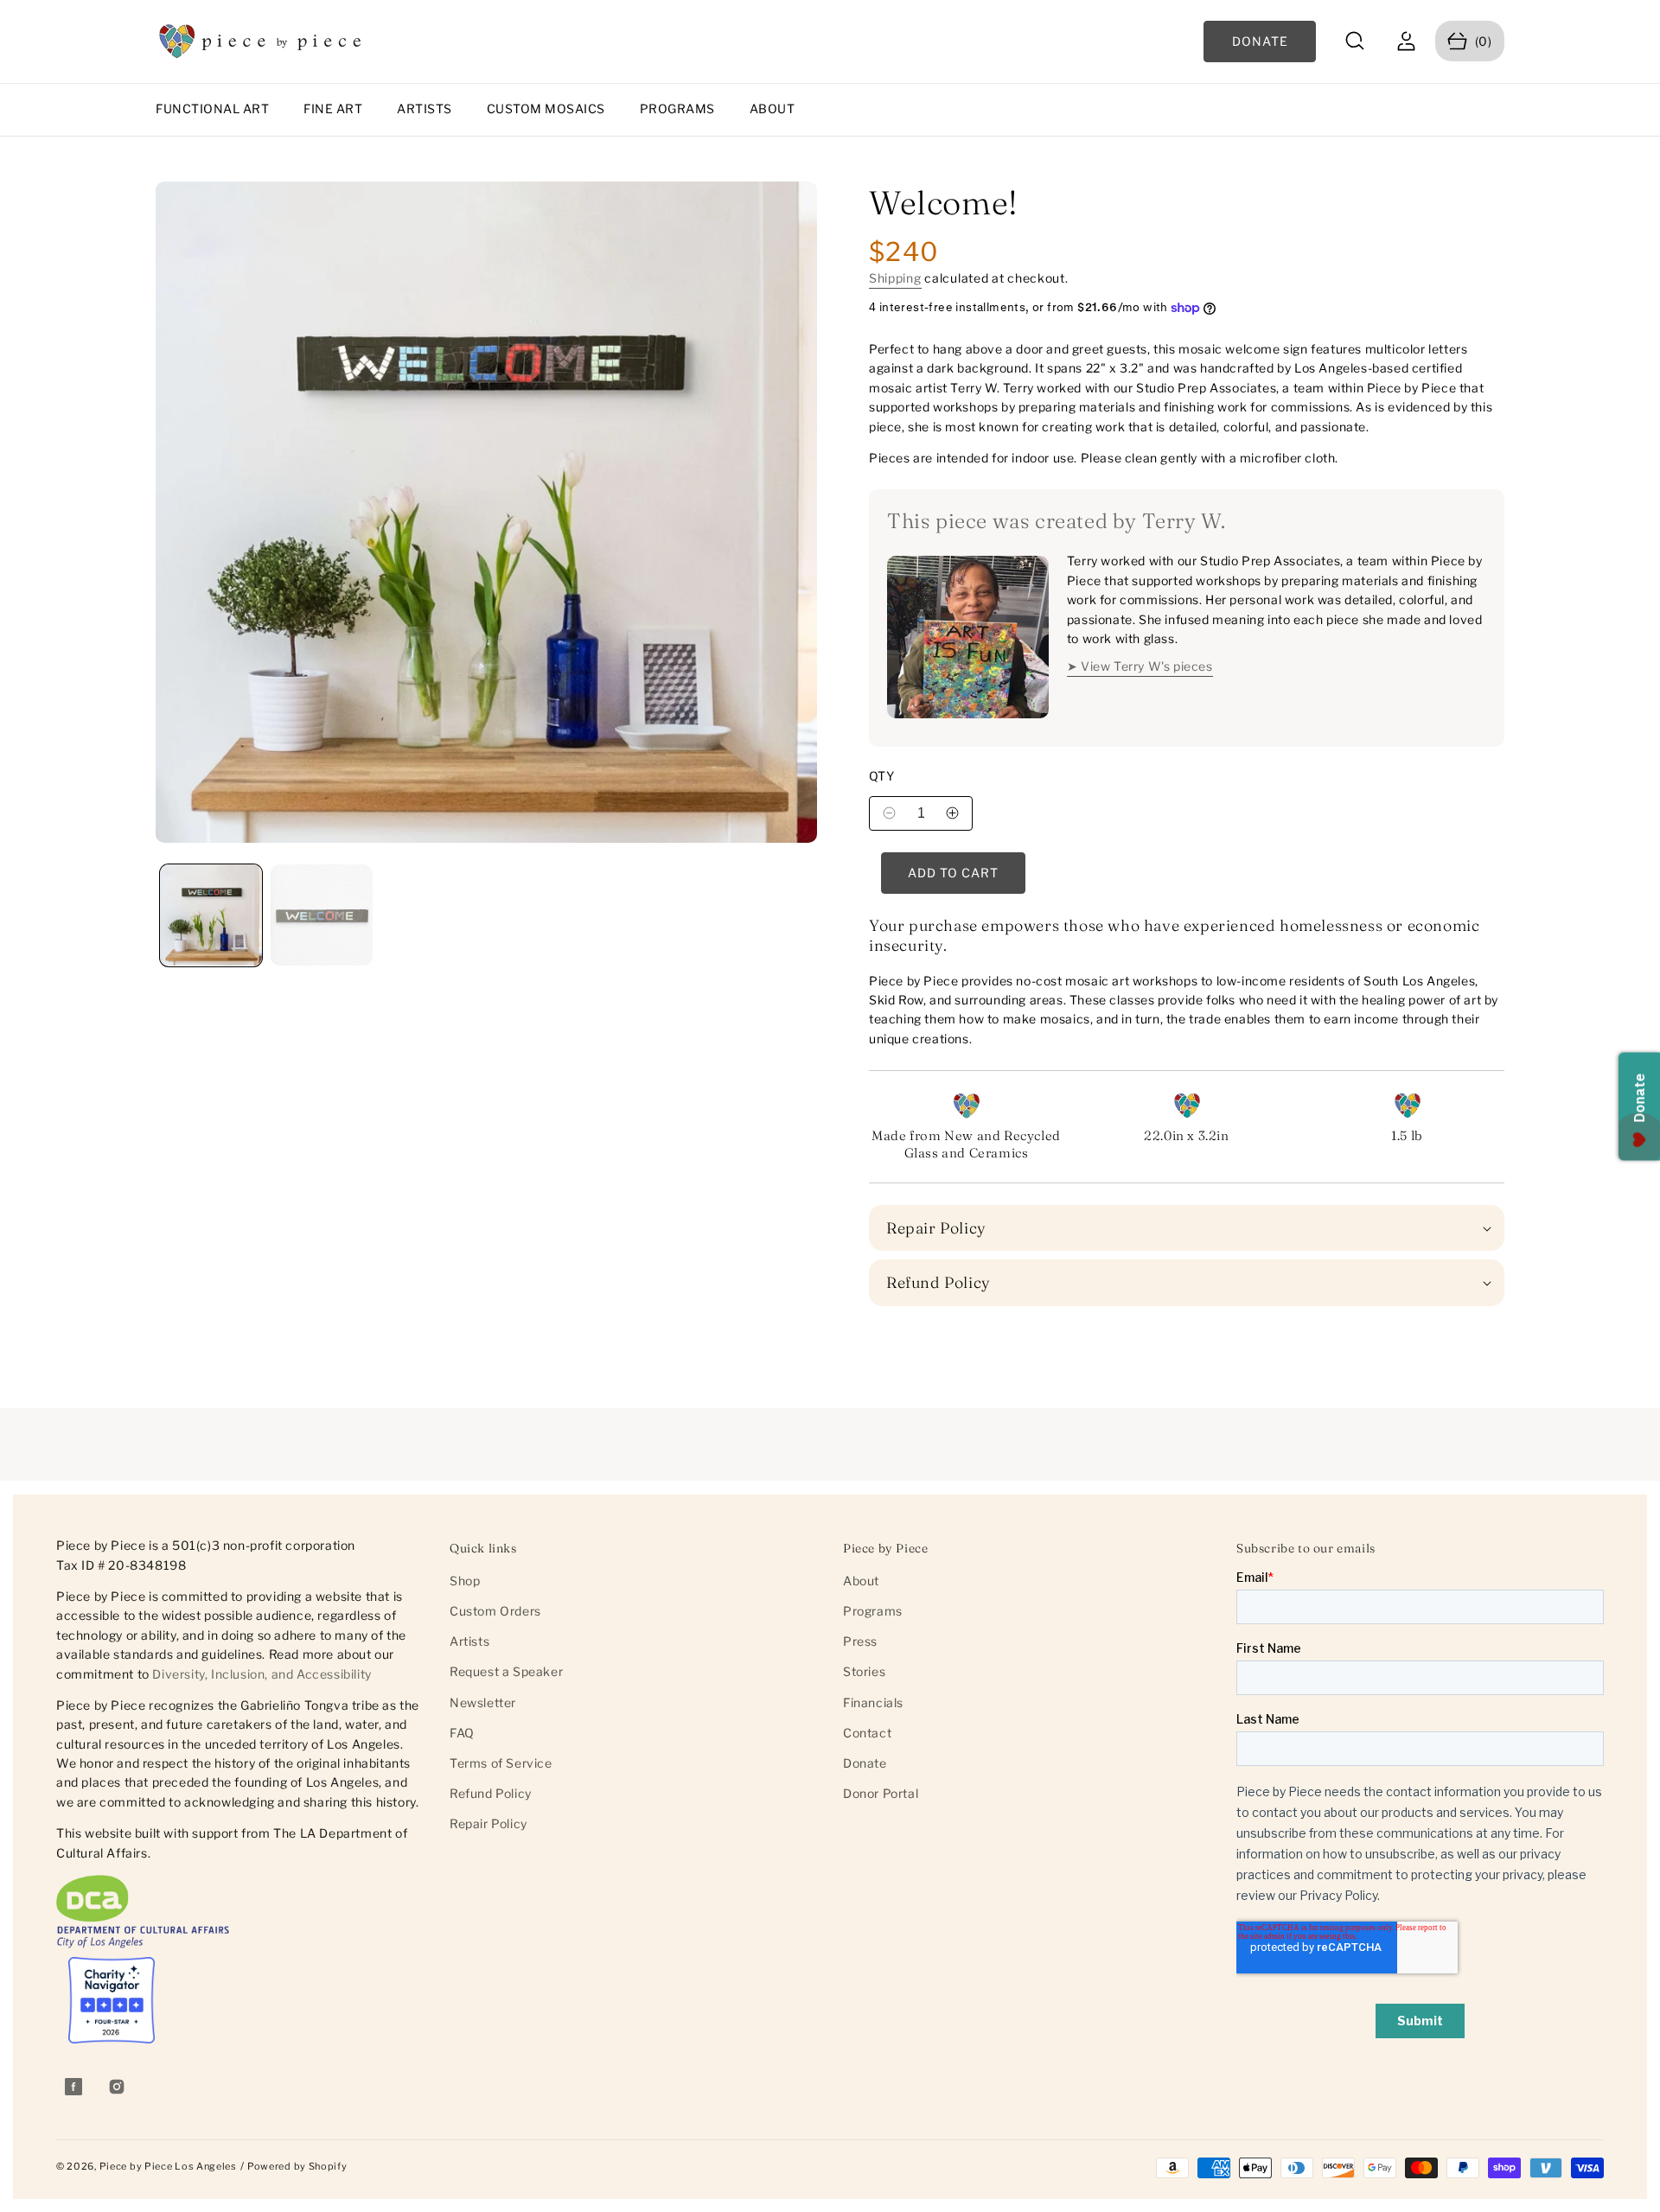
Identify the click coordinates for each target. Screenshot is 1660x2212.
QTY (881, 776)
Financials (873, 1702)
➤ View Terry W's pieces (1140, 666)
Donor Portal (881, 1793)
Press (860, 1641)
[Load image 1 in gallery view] (211, 915)
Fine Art (333, 108)
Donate (865, 1763)
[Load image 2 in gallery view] (322, 915)
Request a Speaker (506, 1671)
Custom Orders (495, 1611)
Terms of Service (501, 1763)
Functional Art (212, 108)
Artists (425, 108)
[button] (1355, 41)
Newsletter (483, 1702)
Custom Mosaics (546, 108)
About (773, 108)
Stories (864, 1671)
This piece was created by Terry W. (1056, 521)
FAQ (462, 1733)
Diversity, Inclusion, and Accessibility (262, 1673)
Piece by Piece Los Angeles (168, 2166)
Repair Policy (488, 1823)
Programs (677, 108)
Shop (465, 1581)
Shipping (895, 278)
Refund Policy (491, 1793)
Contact (867, 1733)
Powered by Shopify (297, 2166)
